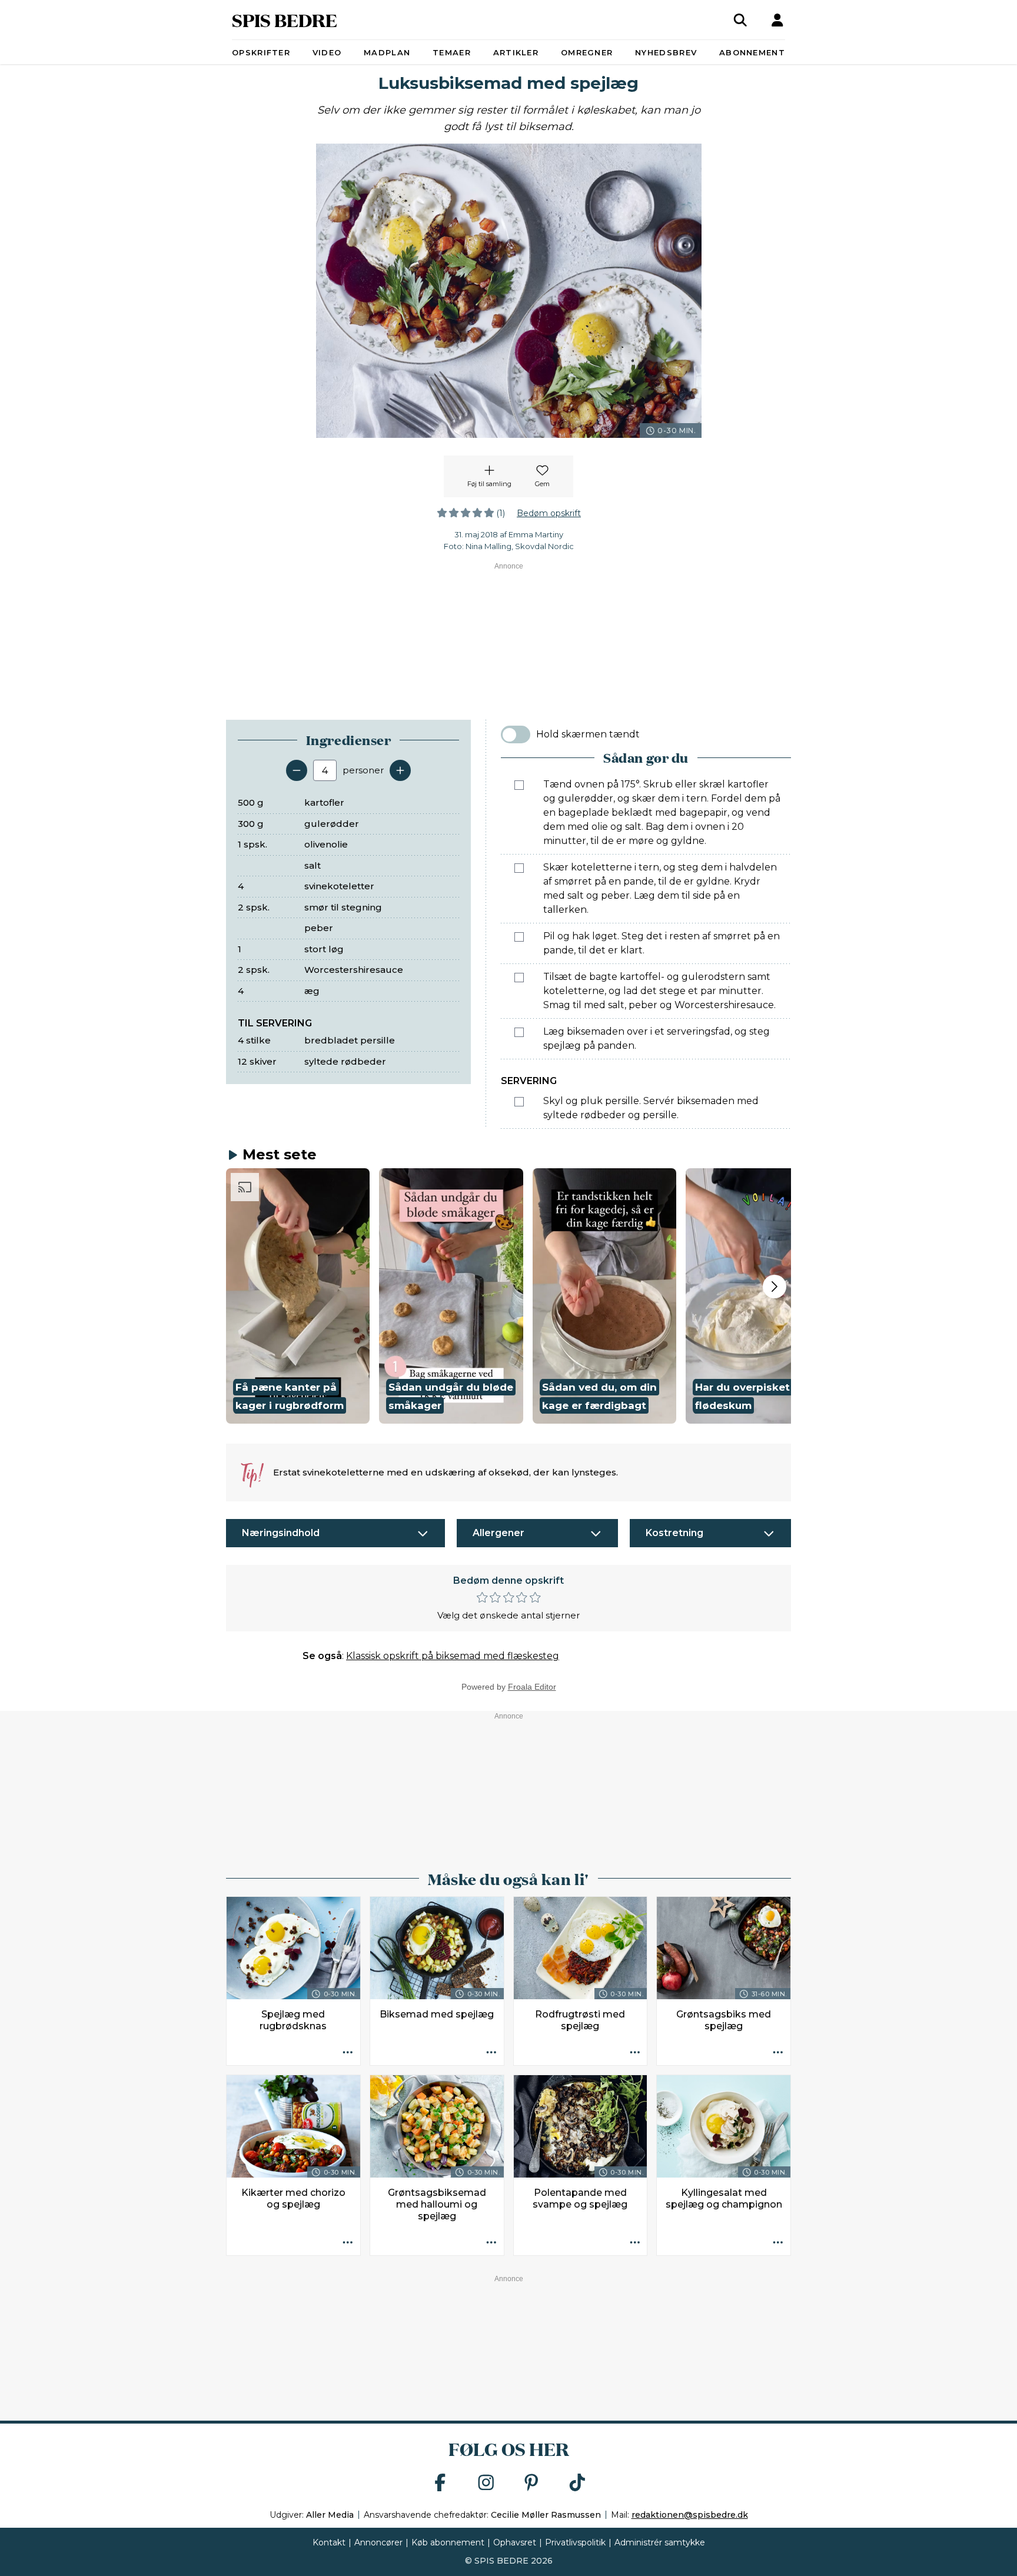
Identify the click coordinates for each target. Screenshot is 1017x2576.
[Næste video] (775, 1287)
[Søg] (740, 20)
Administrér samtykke (660, 2542)
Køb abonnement (448, 2542)
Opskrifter (261, 52)
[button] (298, 1296)
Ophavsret (515, 2542)
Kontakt (329, 2542)
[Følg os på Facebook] (440, 2483)
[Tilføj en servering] (400, 770)
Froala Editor (532, 1687)
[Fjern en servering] (297, 770)
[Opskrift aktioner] (348, 2053)
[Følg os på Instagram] (486, 2483)
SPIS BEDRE (285, 20)
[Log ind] (777, 20)
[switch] (516, 734)
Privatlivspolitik (575, 2542)
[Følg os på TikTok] (577, 2483)
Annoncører (378, 2542)
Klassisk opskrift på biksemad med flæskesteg (453, 1656)
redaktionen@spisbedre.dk (690, 2515)
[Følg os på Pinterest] (531, 2483)
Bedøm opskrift (549, 513)
